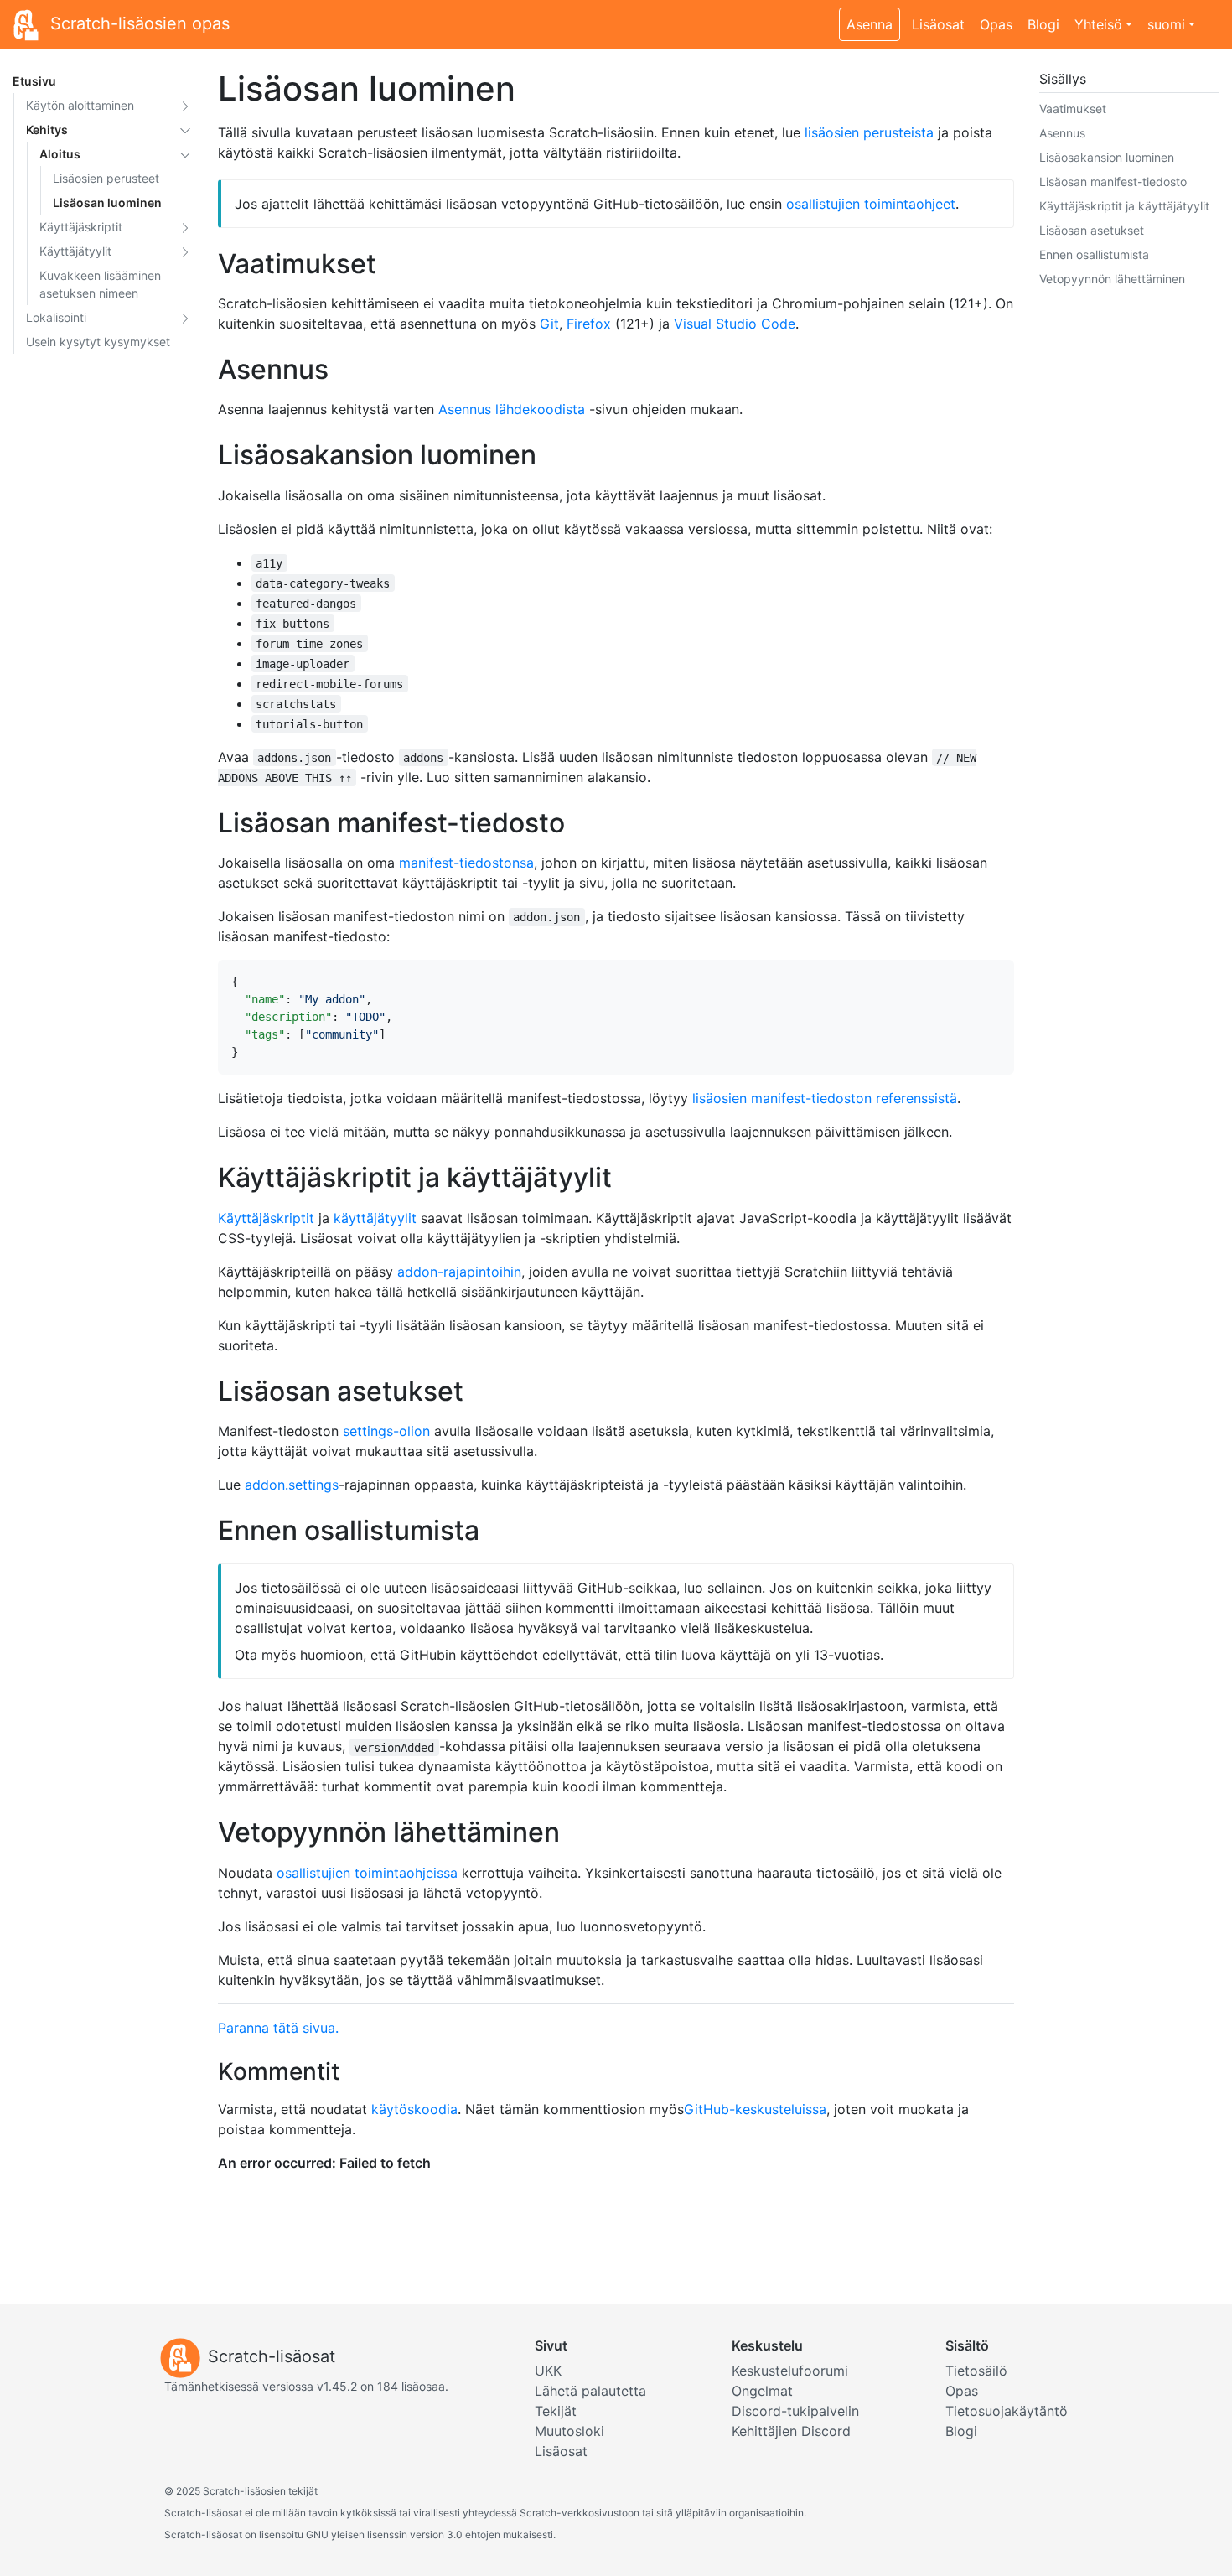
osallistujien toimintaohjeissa (367, 1873)
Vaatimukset (1073, 109)
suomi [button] (1166, 24)
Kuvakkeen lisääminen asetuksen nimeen (100, 284)
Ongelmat (762, 2391)
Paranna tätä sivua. (278, 2028)
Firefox (589, 324)
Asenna (870, 24)
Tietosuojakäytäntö (1007, 2411)
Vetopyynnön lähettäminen (1112, 279)
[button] (185, 105)
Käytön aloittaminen (80, 105)
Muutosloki (569, 2431)
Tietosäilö (976, 2371)
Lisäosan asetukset (1092, 230)
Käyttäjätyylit (75, 251)
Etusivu (34, 81)
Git (549, 324)
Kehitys (47, 130)
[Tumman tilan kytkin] (1211, 15)
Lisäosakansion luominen (1107, 157)
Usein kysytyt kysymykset (98, 342)
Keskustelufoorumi (790, 2371)
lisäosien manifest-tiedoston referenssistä (825, 1098)
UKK (548, 2371)
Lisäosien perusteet (106, 178)
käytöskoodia (414, 2109)
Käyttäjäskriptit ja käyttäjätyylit (1124, 206)
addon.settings (292, 1485)
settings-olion (386, 1431)
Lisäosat (938, 24)
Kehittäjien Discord (791, 2431)
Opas (996, 24)
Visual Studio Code (735, 324)
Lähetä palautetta (590, 2391)
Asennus (1062, 133)
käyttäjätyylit (375, 1218)
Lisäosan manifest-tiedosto (1113, 181)
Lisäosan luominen (107, 202)
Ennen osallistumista (1094, 254)
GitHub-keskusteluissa (755, 2109)
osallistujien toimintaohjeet (871, 204)
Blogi (1043, 24)
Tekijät (556, 2411)
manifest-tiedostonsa (466, 863)
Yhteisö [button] (1098, 24)
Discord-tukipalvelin (795, 2411)
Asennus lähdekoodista (512, 409)
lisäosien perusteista (869, 132)
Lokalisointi (56, 317)
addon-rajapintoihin (459, 1272)
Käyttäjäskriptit (81, 227)
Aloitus (60, 154)
